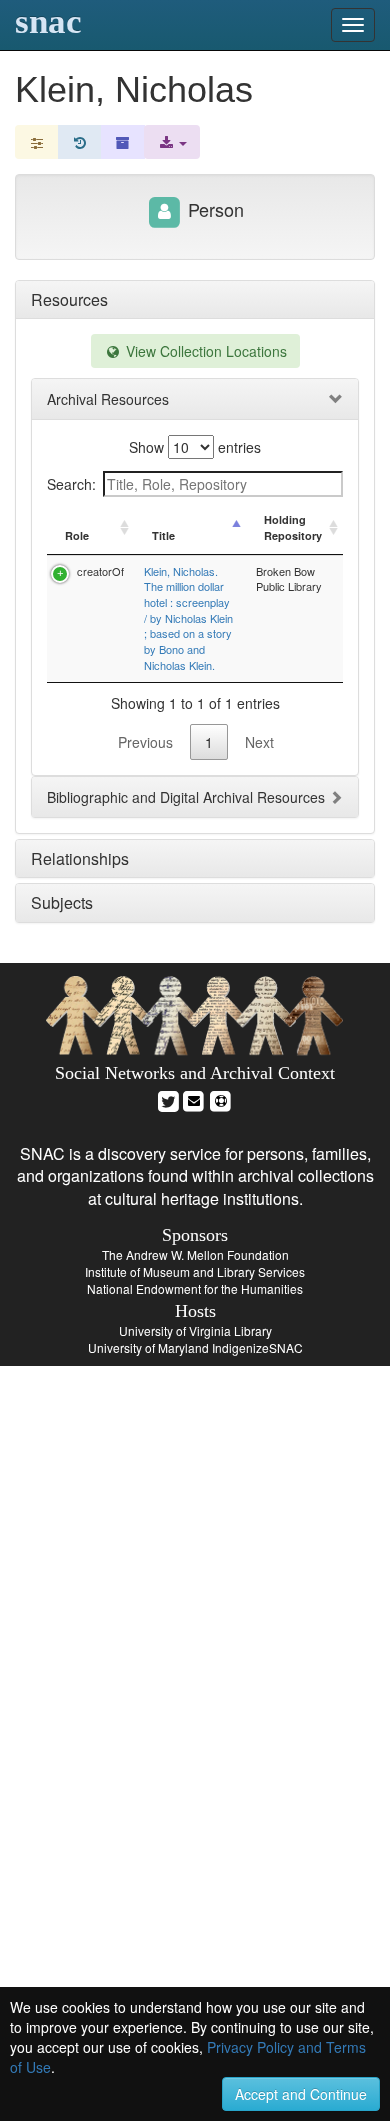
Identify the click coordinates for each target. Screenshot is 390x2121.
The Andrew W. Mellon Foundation (195, 1254)
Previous (145, 742)
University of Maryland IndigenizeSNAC (195, 1347)
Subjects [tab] (62, 902)
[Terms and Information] (221, 1098)
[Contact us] (194, 1098)
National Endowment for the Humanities (195, 1288)
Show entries (195, 447)
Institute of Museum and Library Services (195, 1271)
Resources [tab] (69, 299)
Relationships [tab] (80, 858)
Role (77, 535)
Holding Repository (293, 527)
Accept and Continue (301, 2094)
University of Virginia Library (195, 1330)
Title (163, 535)
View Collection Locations (204, 351)
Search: (71, 484)
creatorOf (100, 571)
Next (259, 742)
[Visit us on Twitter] (168, 1098)
